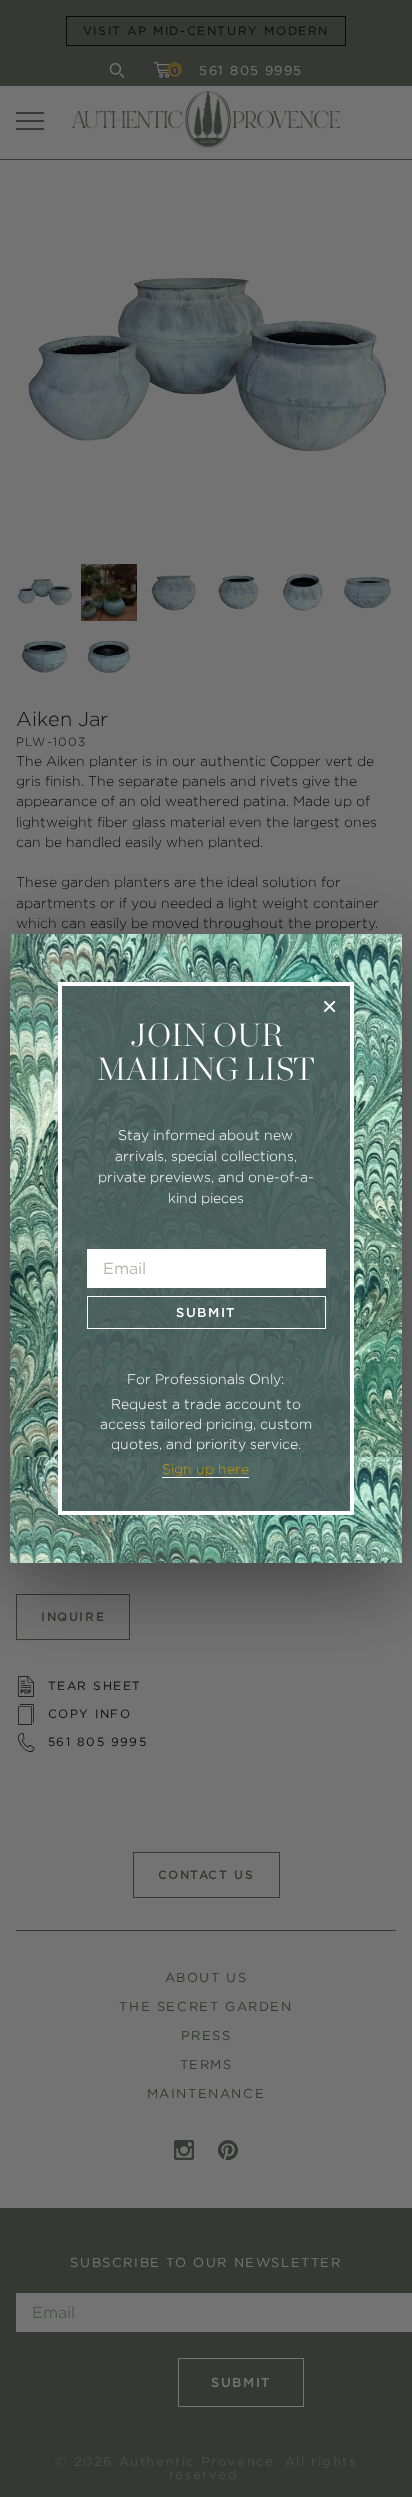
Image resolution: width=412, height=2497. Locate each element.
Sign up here (205, 1469)
